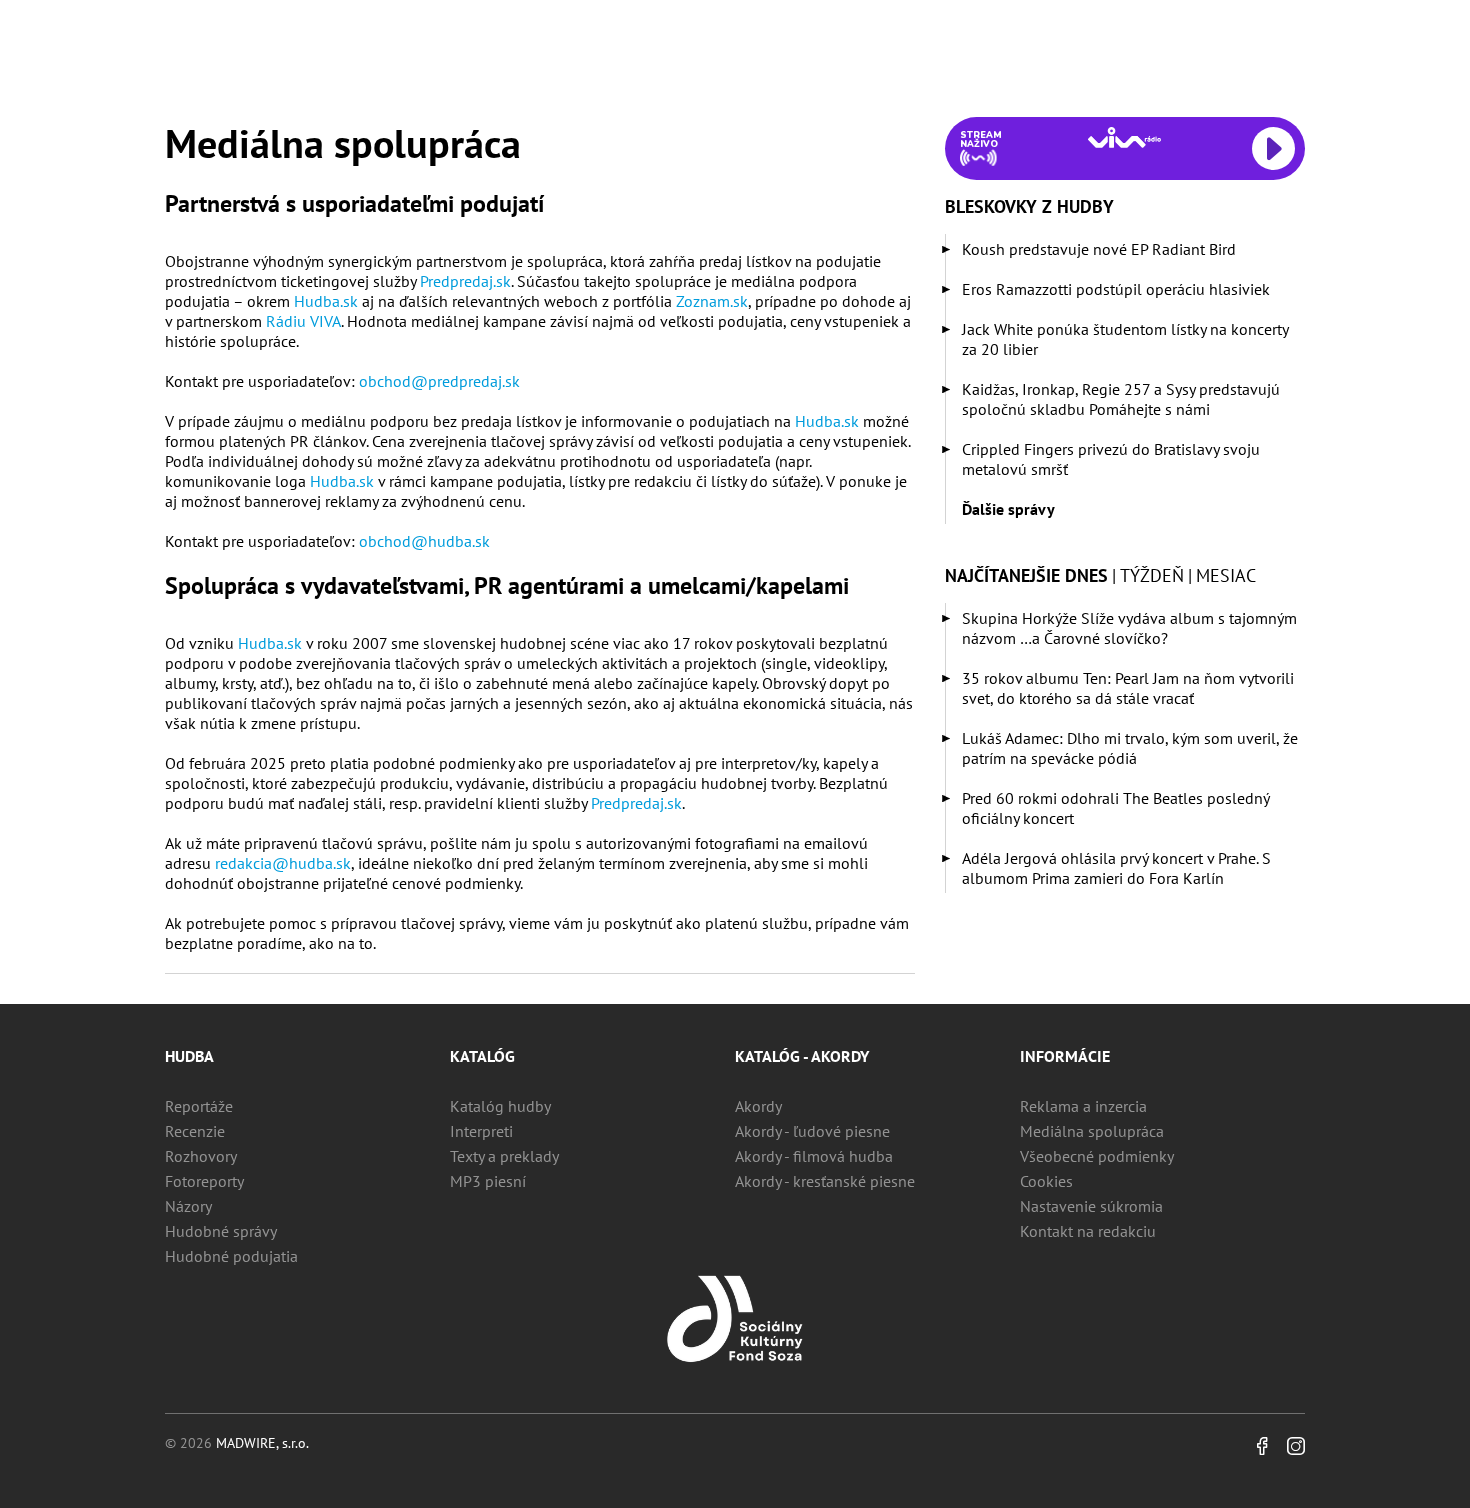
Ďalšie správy (1008, 509)
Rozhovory (201, 1156)
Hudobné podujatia (231, 1256)
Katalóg (482, 1056)
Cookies (1046, 1181)
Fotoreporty (204, 1181)
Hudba (189, 1056)
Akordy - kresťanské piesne (825, 1181)
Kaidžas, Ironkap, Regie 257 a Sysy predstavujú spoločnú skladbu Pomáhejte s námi (1121, 399)
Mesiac (1226, 575)
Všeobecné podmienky (1097, 1156)
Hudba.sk (326, 301)
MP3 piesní (488, 1181)
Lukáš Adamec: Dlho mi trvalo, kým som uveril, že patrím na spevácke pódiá (1130, 748)
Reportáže (199, 1106)
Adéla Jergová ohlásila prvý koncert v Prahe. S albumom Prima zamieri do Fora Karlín (1116, 868)
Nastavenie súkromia (1091, 1206)
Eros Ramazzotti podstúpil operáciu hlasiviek (1116, 289)
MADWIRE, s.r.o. (262, 1443)
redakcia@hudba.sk (283, 863)
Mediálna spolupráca (1092, 1131)
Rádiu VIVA (303, 321)
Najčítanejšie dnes (1026, 575)
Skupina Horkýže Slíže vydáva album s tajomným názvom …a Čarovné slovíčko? (1129, 628)
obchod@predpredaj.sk (439, 381)
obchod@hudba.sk (424, 541)
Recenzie (195, 1131)
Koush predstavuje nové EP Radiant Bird (1099, 249)
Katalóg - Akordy (802, 1056)
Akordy (758, 1106)
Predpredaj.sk (465, 281)
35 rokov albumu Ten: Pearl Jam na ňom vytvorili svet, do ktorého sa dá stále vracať (1128, 688)
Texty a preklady (504, 1156)
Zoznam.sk (712, 301)
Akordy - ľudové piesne (812, 1131)
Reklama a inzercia (1083, 1106)
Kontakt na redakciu (1088, 1231)
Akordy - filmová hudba (814, 1156)
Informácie (1065, 1056)
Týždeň (1152, 575)
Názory (188, 1206)
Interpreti (481, 1131)
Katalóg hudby (500, 1106)
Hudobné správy (221, 1231)
